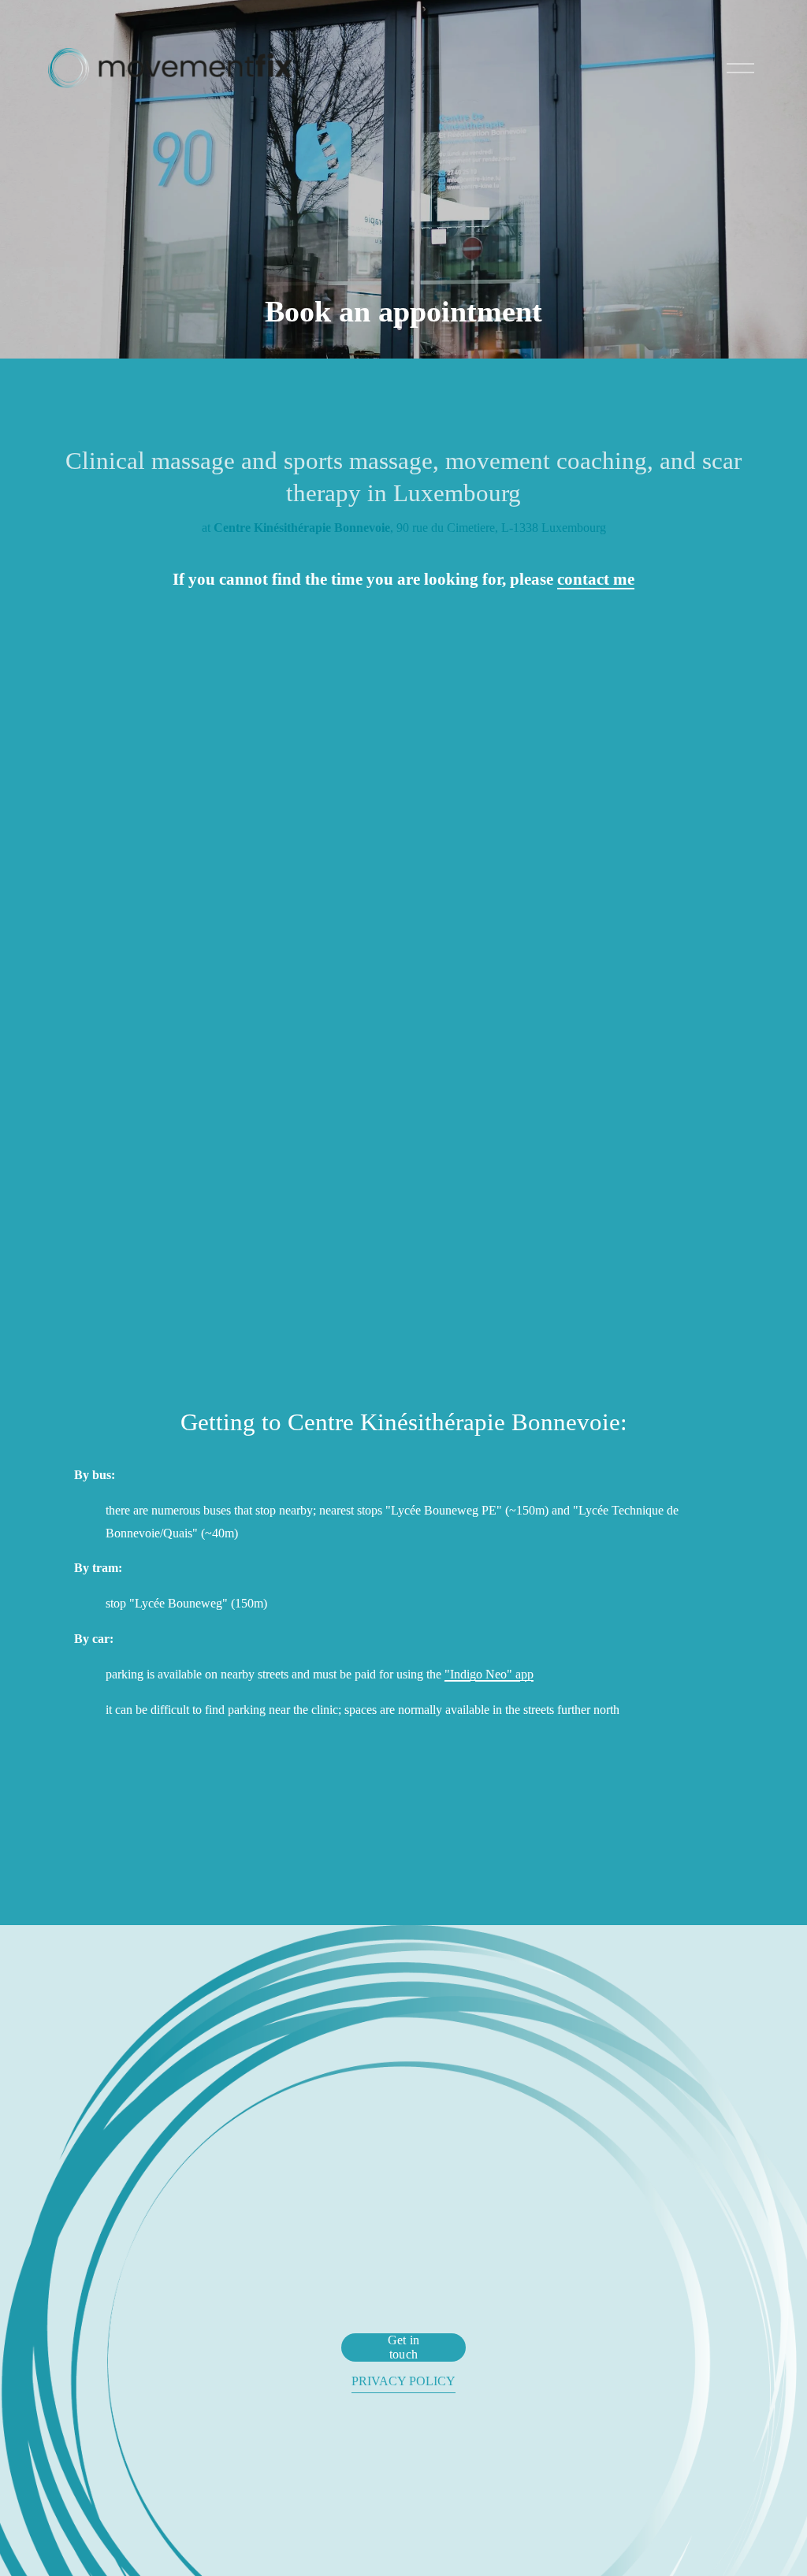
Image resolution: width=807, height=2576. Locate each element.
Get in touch (404, 2347)
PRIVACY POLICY (403, 2381)
